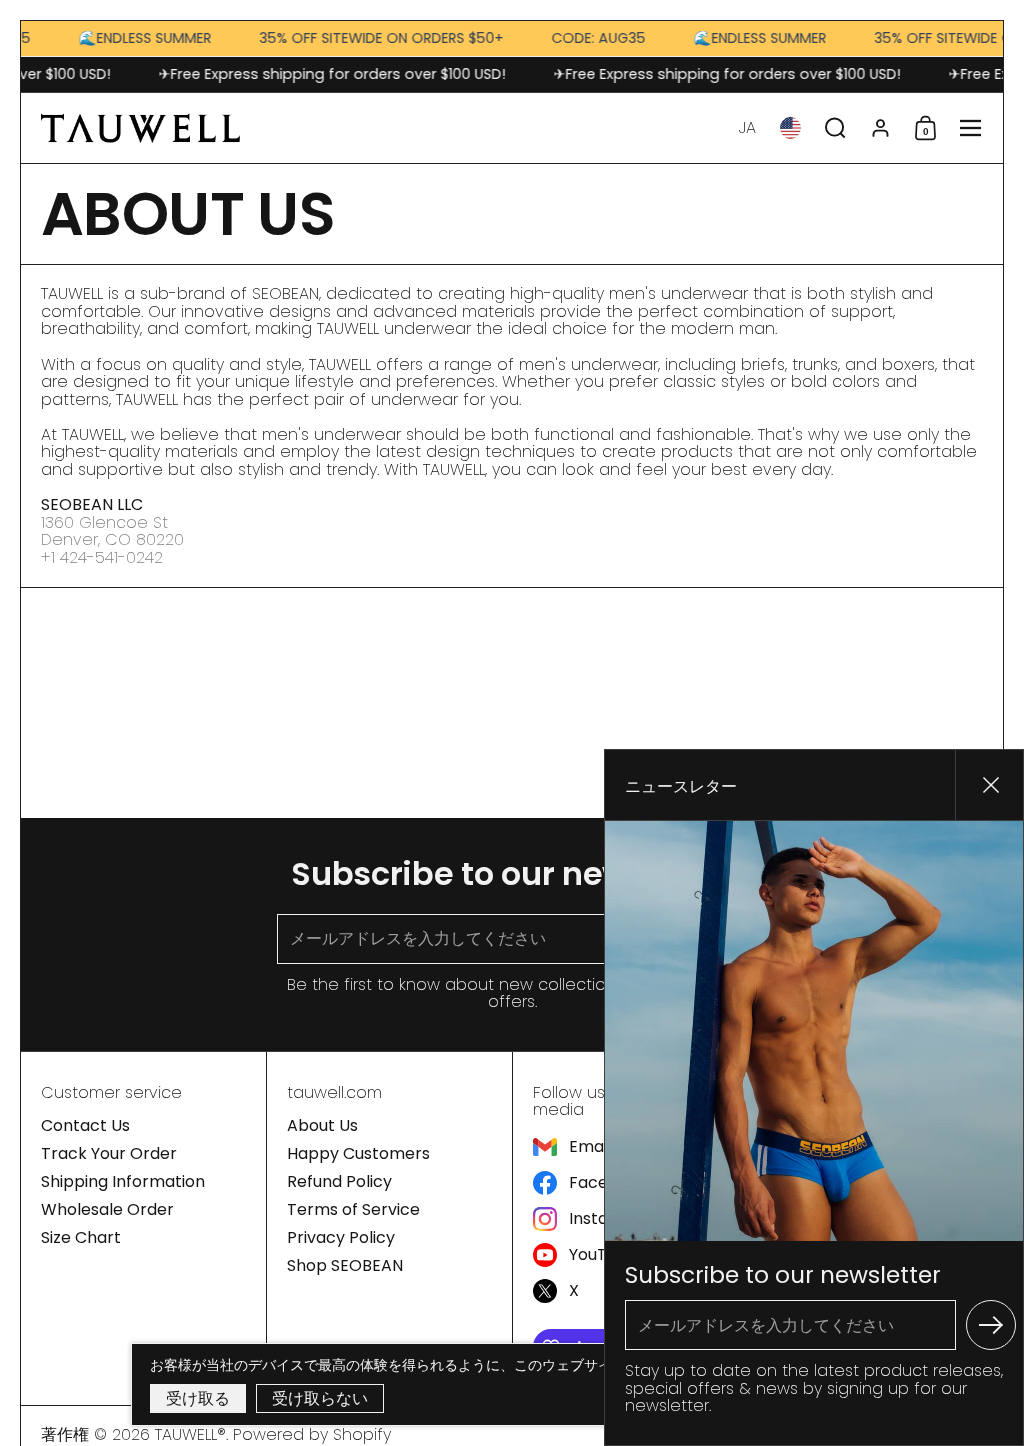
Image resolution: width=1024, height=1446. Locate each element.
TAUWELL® (190, 1434)
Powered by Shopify (312, 1434)
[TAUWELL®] (140, 128)
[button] (747, 128)
